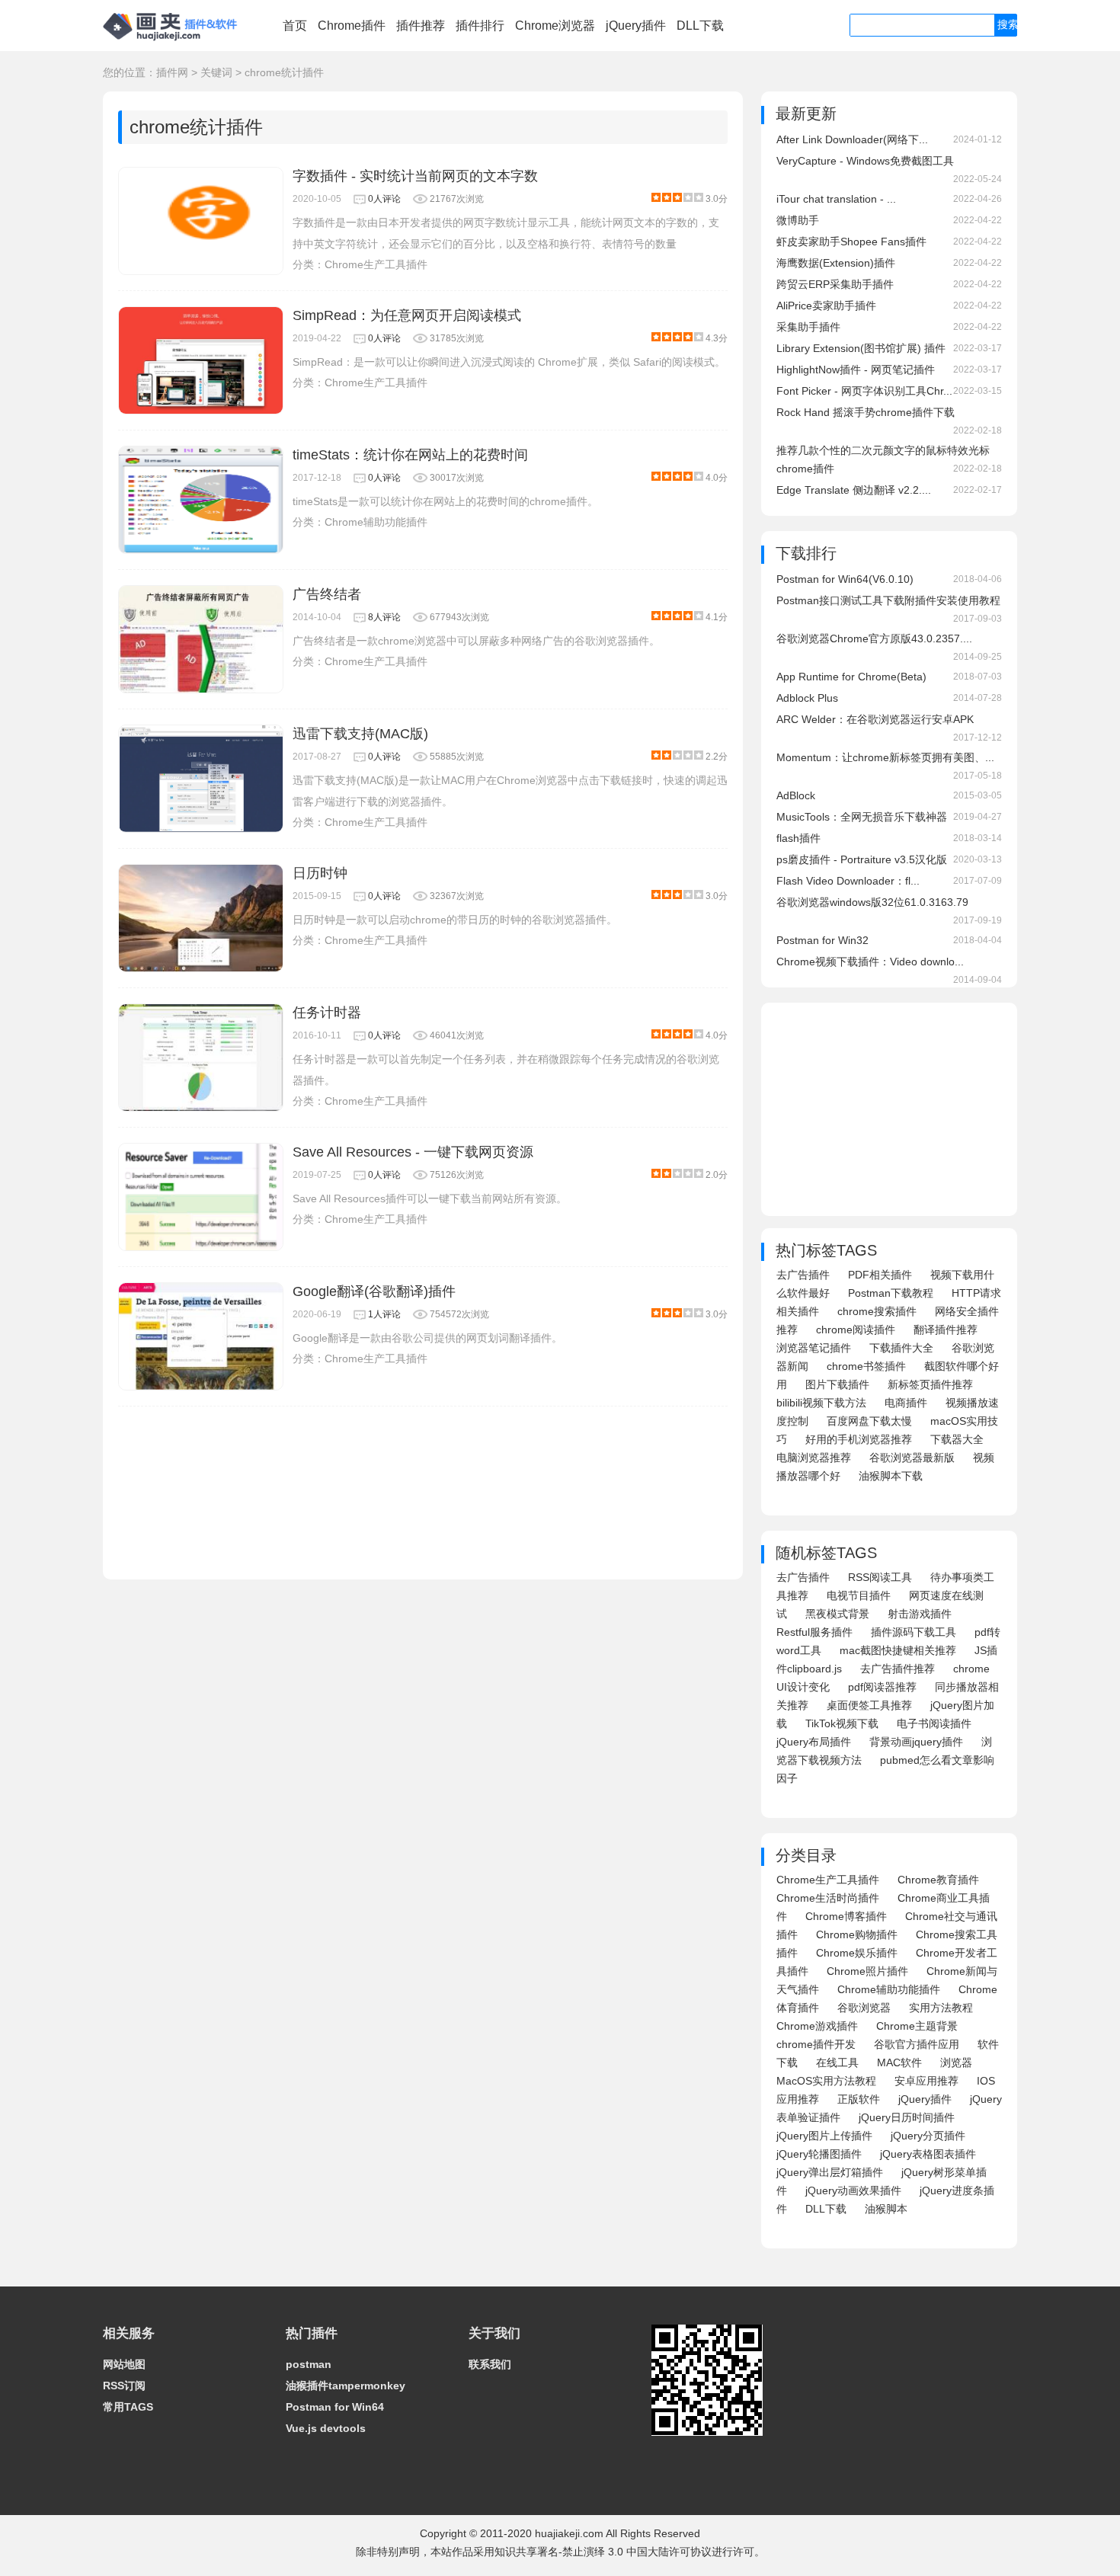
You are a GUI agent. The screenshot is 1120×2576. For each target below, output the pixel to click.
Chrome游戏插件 (817, 2026)
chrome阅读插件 (856, 1330)
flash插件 (798, 838)
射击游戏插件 (920, 1614)
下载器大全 (957, 1439)
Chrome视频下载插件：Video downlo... (870, 962)
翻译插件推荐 (946, 1330)
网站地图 (124, 2364)
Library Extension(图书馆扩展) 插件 (861, 348)
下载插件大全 (901, 1348)
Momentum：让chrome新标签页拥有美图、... (885, 757)
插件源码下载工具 (914, 1632)
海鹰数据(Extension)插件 (836, 263)
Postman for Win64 (335, 2407)
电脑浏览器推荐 (814, 1458)
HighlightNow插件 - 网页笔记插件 (856, 370)
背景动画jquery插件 (916, 1742)
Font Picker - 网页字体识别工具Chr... (864, 391)
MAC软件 (899, 2062)
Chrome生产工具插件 (376, 264)
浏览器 (956, 2062)
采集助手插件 (808, 327)
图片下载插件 (837, 1384)
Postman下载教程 (891, 1293)
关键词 (216, 72)
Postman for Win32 (822, 940)
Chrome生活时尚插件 (828, 1898)
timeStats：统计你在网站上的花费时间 (410, 455)
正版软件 (859, 2099)
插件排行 (480, 26)
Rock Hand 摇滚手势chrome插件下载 (866, 412)
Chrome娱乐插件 (857, 1953)
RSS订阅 (124, 2386)
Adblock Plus (807, 698)
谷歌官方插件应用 (917, 2044)
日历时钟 (320, 873)
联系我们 (490, 2364)
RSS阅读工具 (880, 1577)
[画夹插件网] (175, 43)
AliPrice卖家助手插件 (826, 306)
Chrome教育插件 (938, 1880)
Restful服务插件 (814, 1632)
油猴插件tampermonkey (346, 2386)
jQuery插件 (636, 26)
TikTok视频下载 (842, 1723)
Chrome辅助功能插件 (376, 522)
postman (309, 2364)
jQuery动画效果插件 (853, 2190)
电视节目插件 (859, 1595)
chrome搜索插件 (877, 1311)
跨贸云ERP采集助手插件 (835, 284)
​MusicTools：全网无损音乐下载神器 (862, 817)
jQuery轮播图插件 (819, 2154)
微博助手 (798, 220)
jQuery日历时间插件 (907, 2117)
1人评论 (384, 1314)
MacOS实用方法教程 (826, 2081)
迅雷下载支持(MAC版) (360, 734)
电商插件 (906, 1403)
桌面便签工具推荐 (869, 1705)
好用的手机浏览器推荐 (859, 1439)
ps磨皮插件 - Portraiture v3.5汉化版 (862, 859)
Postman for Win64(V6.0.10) (845, 579)
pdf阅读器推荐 (882, 1687)
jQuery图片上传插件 (824, 2136)
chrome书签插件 (866, 1366)
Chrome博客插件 (846, 1916)
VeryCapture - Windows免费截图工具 (865, 161)
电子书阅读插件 (934, 1723)
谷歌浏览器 (864, 2008)
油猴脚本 (886, 2209)
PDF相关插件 (880, 1275)
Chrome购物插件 (857, 1934)
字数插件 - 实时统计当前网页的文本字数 (415, 176)
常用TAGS (128, 2407)
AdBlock (796, 795)
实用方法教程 (941, 2008)
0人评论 (384, 199)
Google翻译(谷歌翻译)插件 (374, 1291)
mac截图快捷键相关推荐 (898, 1650)
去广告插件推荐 (898, 1669)
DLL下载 (700, 26)
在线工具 (837, 2062)
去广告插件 (803, 1275)
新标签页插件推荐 (930, 1384)
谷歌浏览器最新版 (912, 1458)
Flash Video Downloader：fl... (848, 881)
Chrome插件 (352, 26)
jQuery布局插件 (814, 1742)
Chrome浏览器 (555, 26)
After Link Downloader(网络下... (852, 139)
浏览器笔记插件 (814, 1348)
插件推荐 (421, 26)
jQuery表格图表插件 (928, 2154)
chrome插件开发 (816, 2044)
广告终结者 (327, 594)
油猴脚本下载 (891, 1476)
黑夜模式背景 (837, 1614)
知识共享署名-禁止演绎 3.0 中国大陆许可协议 (603, 2552)
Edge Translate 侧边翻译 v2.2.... (854, 490)
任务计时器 (327, 1013)
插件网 (172, 72)
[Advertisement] (423, 1485)
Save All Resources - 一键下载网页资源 (413, 1152)
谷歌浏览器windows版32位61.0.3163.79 (872, 902)
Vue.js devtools (326, 2428)
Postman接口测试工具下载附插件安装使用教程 (888, 600)
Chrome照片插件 (867, 1971)
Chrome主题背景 (917, 2026)
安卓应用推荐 (926, 2081)
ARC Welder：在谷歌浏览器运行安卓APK (875, 719)
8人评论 (384, 617)
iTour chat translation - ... (836, 199)
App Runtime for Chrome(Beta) (851, 677)
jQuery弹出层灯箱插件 (830, 2172)
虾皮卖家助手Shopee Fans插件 (851, 242)
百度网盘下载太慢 (869, 1421)
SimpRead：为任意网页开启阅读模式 (407, 315)
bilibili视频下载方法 (821, 1403)
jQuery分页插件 (928, 2136)
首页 (295, 26)
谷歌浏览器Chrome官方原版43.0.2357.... (874, 638)
